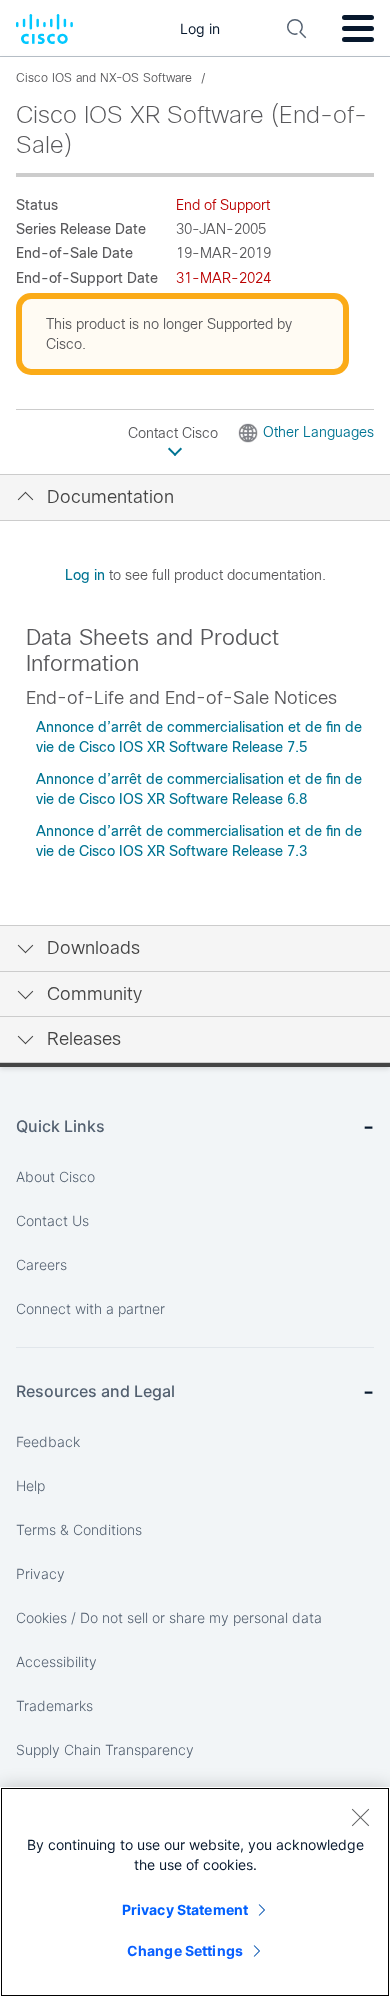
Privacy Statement (185, 1909)
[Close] (360, 1817)
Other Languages (318, 432)
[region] (195, 1892)
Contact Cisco (175, 433)
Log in (85, 575)
